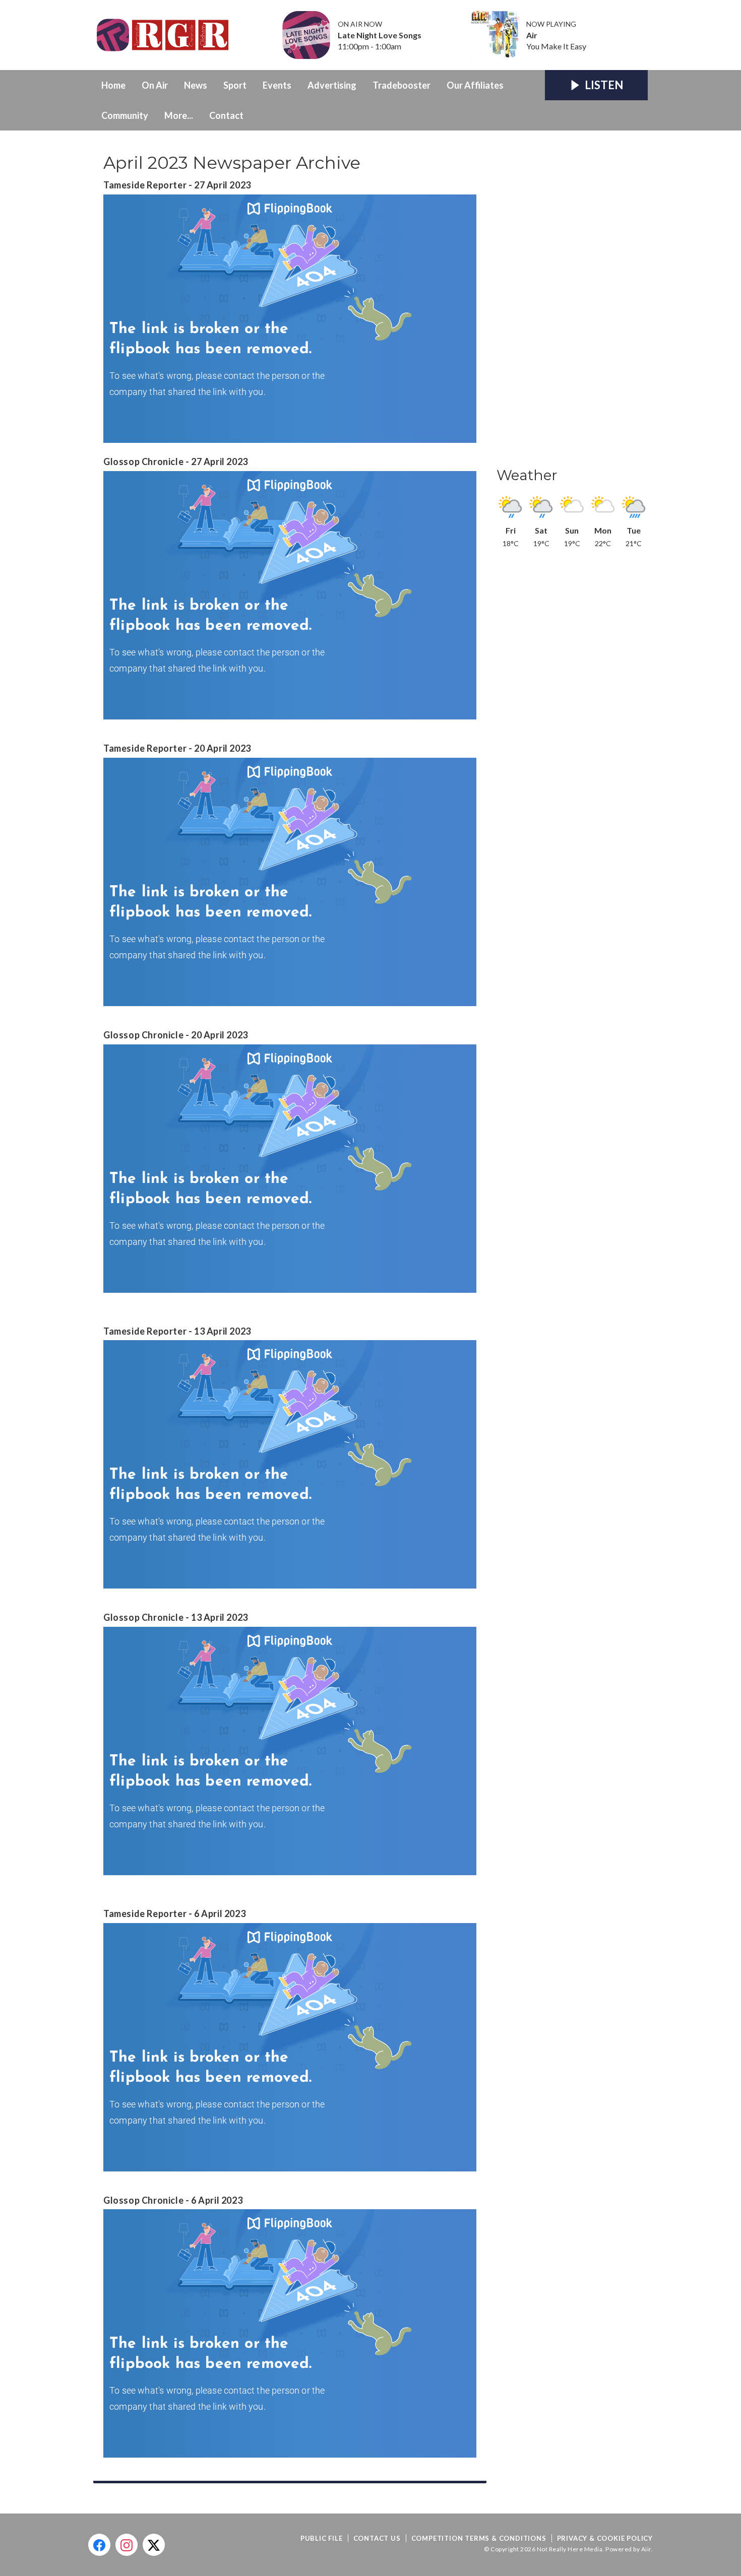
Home (113, 85)
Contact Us (377, 2538)
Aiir (646, 2549)
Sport (235, 85)
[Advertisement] (572, 302)
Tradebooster (402, 85)
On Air (155, 85)
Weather (527, 475)
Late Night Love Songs (380, 35)
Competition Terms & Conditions (479, 2538)
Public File (322, 2538)
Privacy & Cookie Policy (605, 2538)
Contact (226, 115)
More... (179, 115)
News (196, 85)
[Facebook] (99, 2545)
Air (532, 35)
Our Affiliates (475, 85)
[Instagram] (127, 2545)
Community (125, 115)
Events (277, 85)
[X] (154, 2545)
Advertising (332, 85)
